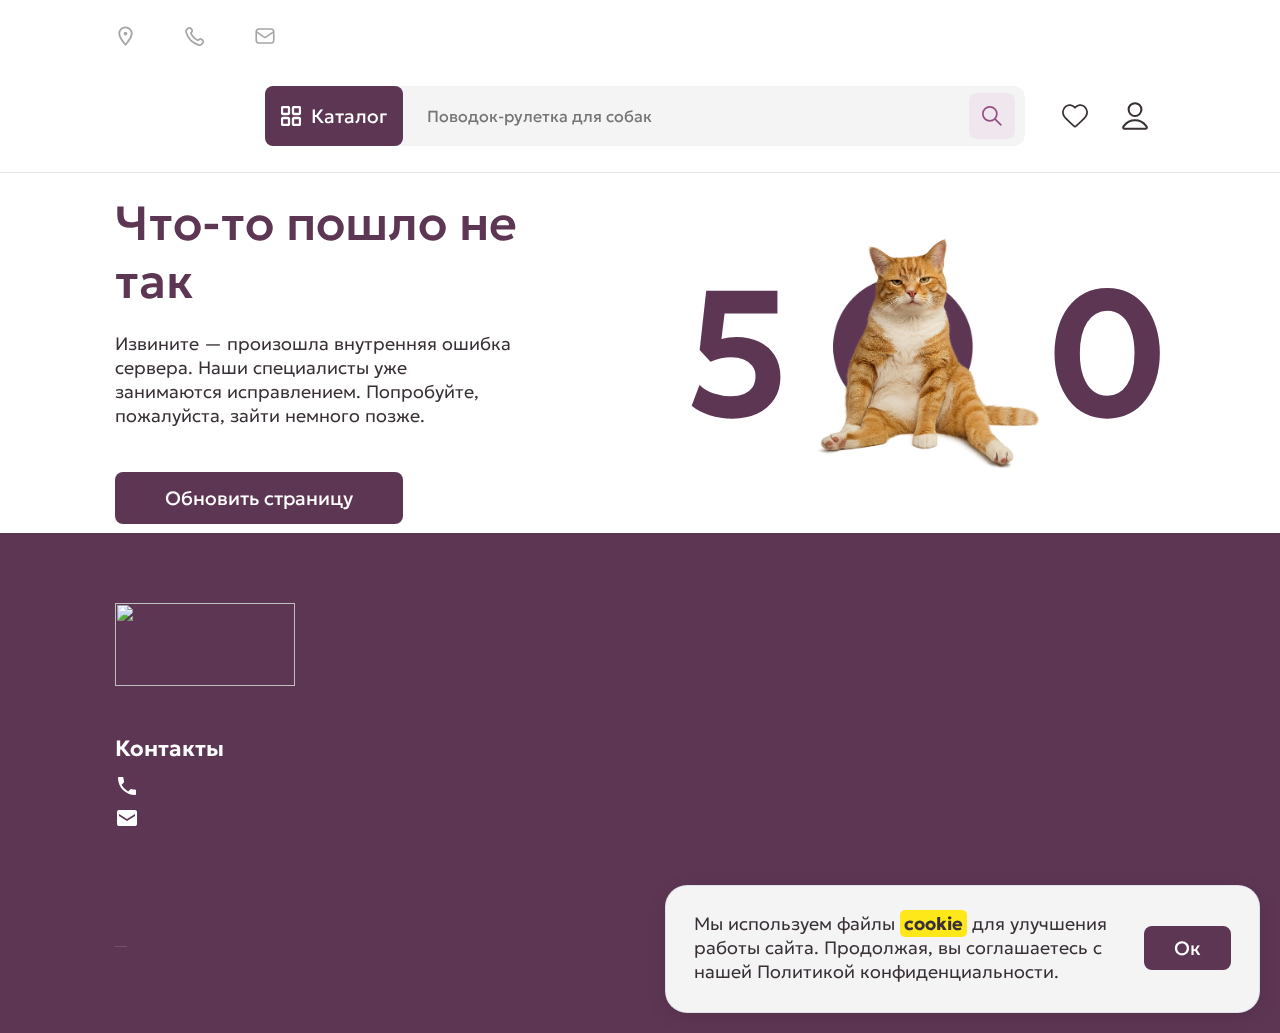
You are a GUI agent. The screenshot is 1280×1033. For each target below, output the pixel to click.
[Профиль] (1135, 116)
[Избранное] (1075, 116)
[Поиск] (992, 116)
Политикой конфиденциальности (905, 971)
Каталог (349, 116)
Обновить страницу (259, 498)
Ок (1187, 948)
